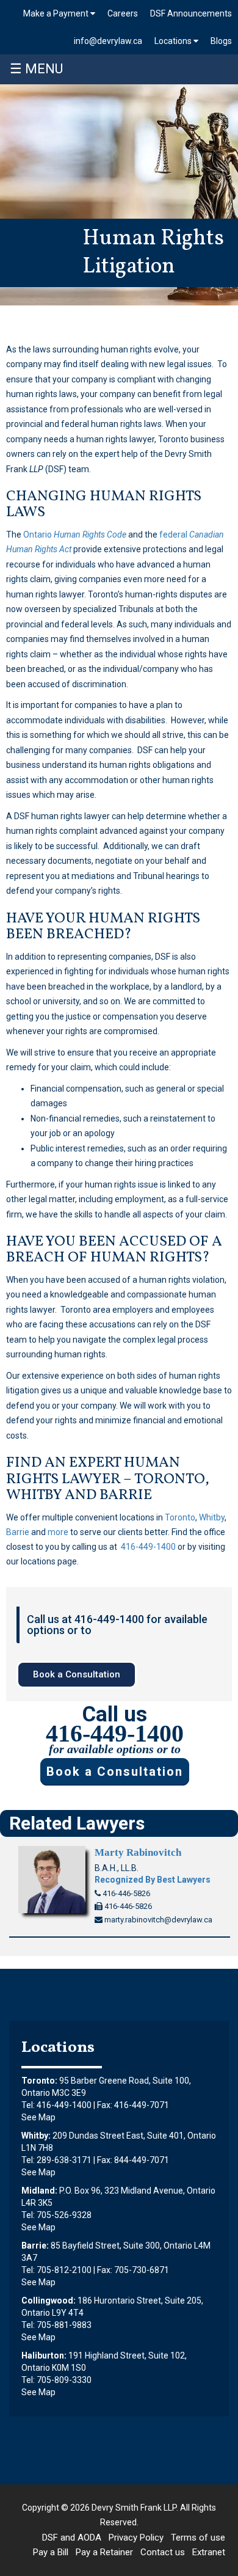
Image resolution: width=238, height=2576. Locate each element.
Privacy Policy (136, 2538)
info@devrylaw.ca (108, 41)
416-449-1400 (148, 1547)
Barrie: (35, 2246)
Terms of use (198, 2538)
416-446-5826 (125, 1893)
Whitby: (36, 2136)
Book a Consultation (115, 1771)
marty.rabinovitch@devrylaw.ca (157, 1920)
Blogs (221, 41)
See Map (38, 2117)
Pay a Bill (51, 2552)
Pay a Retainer (104, 2552)
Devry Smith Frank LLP (134, 2508)
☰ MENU (36, 69)
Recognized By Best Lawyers (153, 1880)
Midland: (39, 2191)
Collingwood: (49, 2301)
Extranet (209, 2552)
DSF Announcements (191, 13)
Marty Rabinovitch (138, 1852)
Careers (123, 13)
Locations (174, 41)
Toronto (180, 1517)
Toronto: (39, 2081)
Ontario (75, 535)
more (58, 1532)
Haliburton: (44, 2355)
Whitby (212, 1517)
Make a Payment (57, 13)
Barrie (18, 1532)
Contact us (163, 2552)
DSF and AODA (72, 2538)
